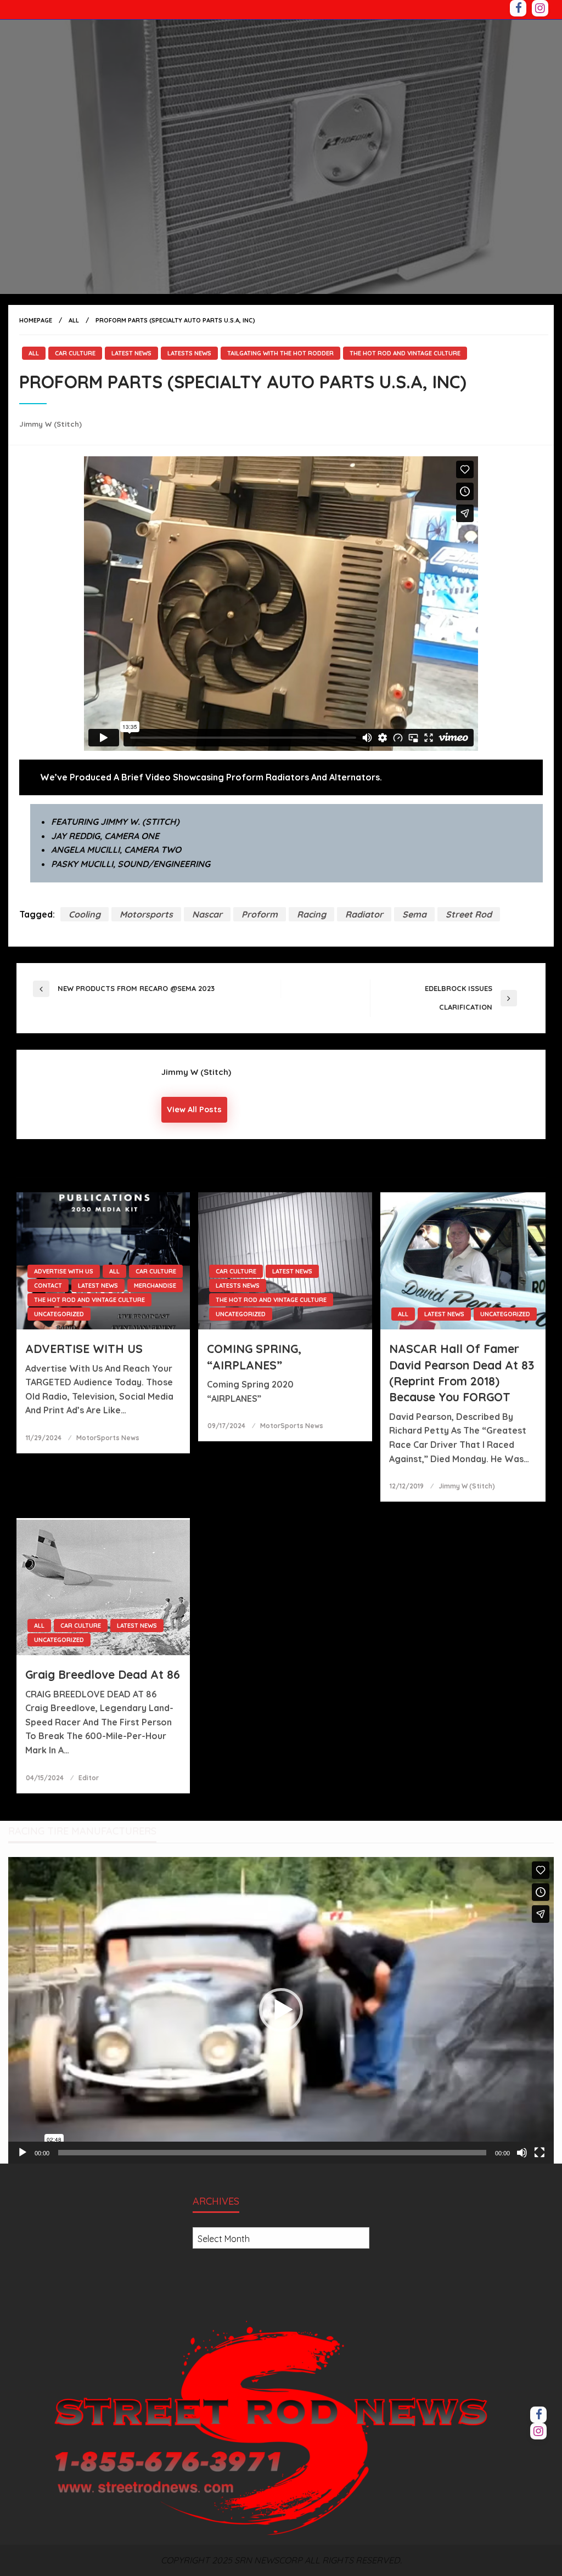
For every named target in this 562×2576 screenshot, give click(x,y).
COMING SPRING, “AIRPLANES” (254, 1357)
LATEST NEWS (131, 353)
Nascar (207, 914)
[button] (281, 2010)
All (74, 320)
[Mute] (522, 2153)
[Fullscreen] (539, 2153)
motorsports (146, 914)
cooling (85, 914)
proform (260, 914)
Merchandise (155, 1286)
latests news (189, 353)
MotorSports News (108, 1438)
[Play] (23, 2153)
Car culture (75, 353)
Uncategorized (59, 1314)
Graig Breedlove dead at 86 (103, 1674)
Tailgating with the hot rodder (280, 353)
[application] (281, 2010)
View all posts (194, 1109)
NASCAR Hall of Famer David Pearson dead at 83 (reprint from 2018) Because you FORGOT (462, 1373)
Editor (89, 1778)
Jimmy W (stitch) (50, 424)
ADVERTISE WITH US (64, 1271)
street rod (469, 914)
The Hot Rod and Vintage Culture (405, 353)
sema (414, 914)
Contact (48, 1286)
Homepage (36, 320)
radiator (364, 914)
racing (311, 914)
